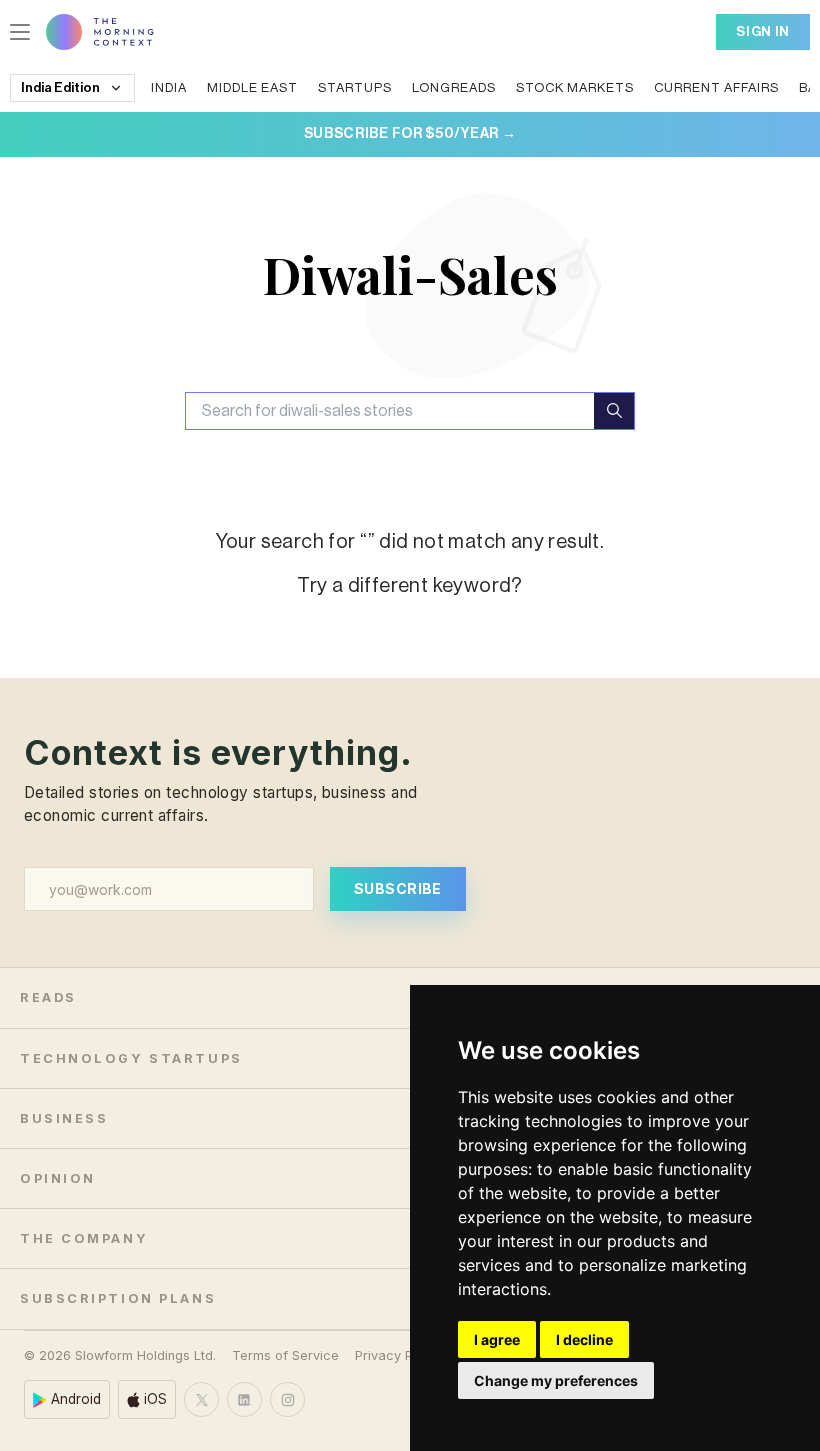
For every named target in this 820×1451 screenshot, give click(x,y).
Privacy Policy (398, 1355)
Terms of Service (285, 1355)
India (169, 87)
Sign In (763, 31)
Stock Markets (575, 87)
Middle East (252, 87)
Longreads (454, 87)
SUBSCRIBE (398, 888)
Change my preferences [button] (556, 1380)
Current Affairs (716, 87)
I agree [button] (497, 1339)
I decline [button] (584, 1339)
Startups (355, 87)
